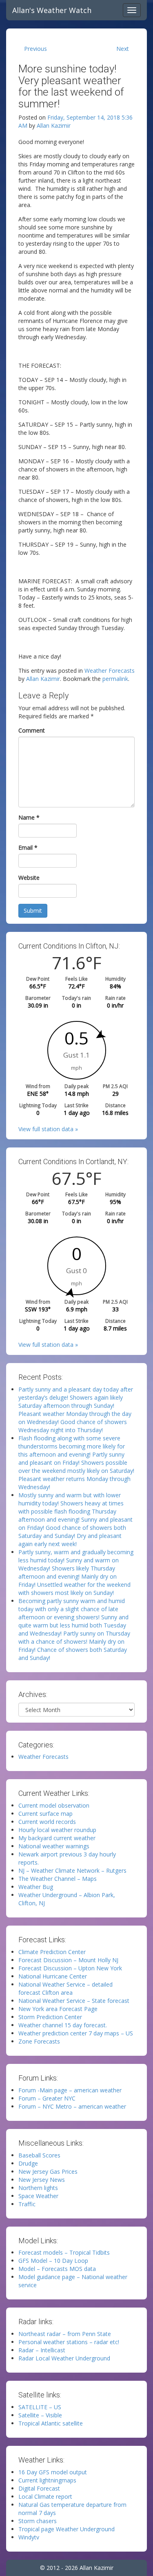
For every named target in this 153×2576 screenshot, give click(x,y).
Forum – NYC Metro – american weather (72, 2106)
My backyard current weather (57, 1838)
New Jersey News (42, 2180)
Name (29, 817)
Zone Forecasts (39, 2041)
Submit (33, 911)
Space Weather (38, 2196)
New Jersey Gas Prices (48, 2171)
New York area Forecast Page (58, 2009)
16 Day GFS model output (53, 2472)
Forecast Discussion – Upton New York (70, 1968)
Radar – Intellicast (42, 2350)
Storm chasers (38, 2521)
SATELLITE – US (40, 2407)
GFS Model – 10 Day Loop (53, 2261)
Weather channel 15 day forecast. (63, 2025)
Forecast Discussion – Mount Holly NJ (68, 1960)
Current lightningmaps (47, 2480)
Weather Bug (36, 1887)
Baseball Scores (39, 2155)
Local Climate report (45, 2496)
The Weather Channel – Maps (58, 1879)
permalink (115, 679)
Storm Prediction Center (50, 2017)
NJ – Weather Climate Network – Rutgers (72, 1870)
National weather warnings (54, 1846)
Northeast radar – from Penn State (65, 2334)
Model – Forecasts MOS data (57, 2269)
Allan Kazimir (54, 125)
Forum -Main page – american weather (70, 2090)
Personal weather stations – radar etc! (69, 2342)
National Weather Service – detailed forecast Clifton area (65, 1988)
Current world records (47, 1822)
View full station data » (48, 1129)
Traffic (27, 2204)
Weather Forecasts (110, 671)
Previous (35, 49)
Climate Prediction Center (52, 1952)
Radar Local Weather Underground (64, 2358)
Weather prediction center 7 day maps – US (76, 2033)
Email (28, 847)
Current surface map (45, 1814)
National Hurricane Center (53, 1976)
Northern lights (38, 2188)
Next (123, 49)
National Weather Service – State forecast (74, 2001)
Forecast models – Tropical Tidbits (64, 2252)
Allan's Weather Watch (52, 10)
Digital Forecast (39, 2488)
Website (29, 878)
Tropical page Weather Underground (67, 2529)
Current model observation (54, 1805)
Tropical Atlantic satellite (51, 2423)
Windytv (29, 2537)
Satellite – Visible (40, 2415)
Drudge (28, 2163)
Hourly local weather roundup (57, 1830)
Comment (32, 730)
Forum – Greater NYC (47, 2098)
